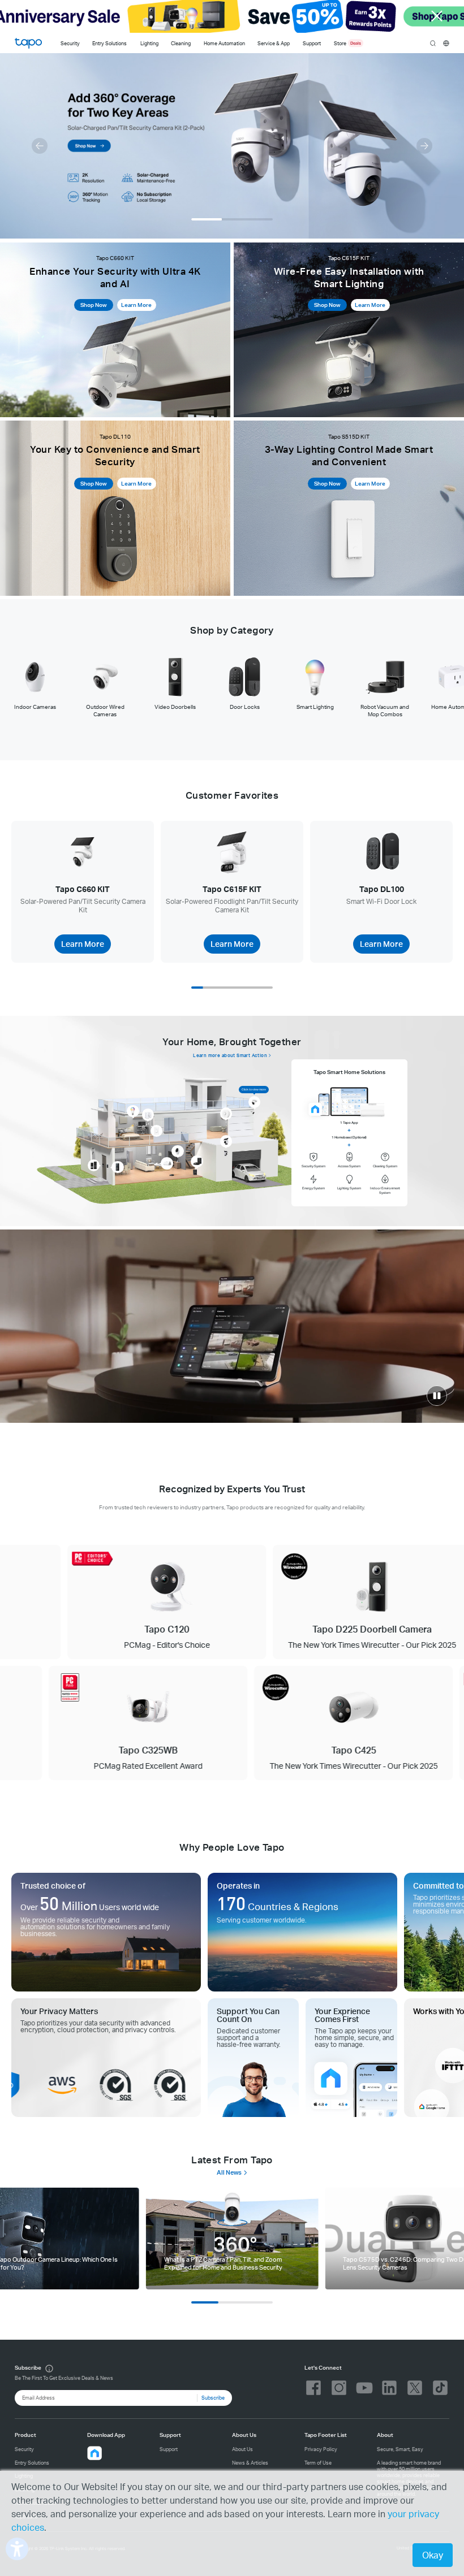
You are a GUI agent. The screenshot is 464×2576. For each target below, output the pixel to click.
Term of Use (318, 2463)
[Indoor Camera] (177, 1151)
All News (229, 2172)
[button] (40, 146)
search (433, 44)
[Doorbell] (117, 1167)
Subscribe (213, 2398)
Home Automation (224, 43)
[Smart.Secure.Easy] (232, 1326)
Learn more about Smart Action (230, 1055)
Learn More (136, 305)
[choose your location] (446, 43)
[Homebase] (167, 1163)
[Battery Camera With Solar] (226, 1141)
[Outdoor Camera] (254, 1102)
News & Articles (250, 2463)
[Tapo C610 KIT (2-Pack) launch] (232, 146)
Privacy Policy (321, 2449)
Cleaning (181, 43)
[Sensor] (226, 1113)
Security (70, 43)
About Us (242, 2449)
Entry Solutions (109, 43)
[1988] (232, 2239)
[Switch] (156, 1131)
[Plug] (148, 1114)
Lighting (149, 43)
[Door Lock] (94, 1165)
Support (169, 2449)
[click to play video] (437, 1396)
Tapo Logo (28, 43)
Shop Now (94, 305)
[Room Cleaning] (197, 1161)
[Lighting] (133, 1111)
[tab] (35, 683)
